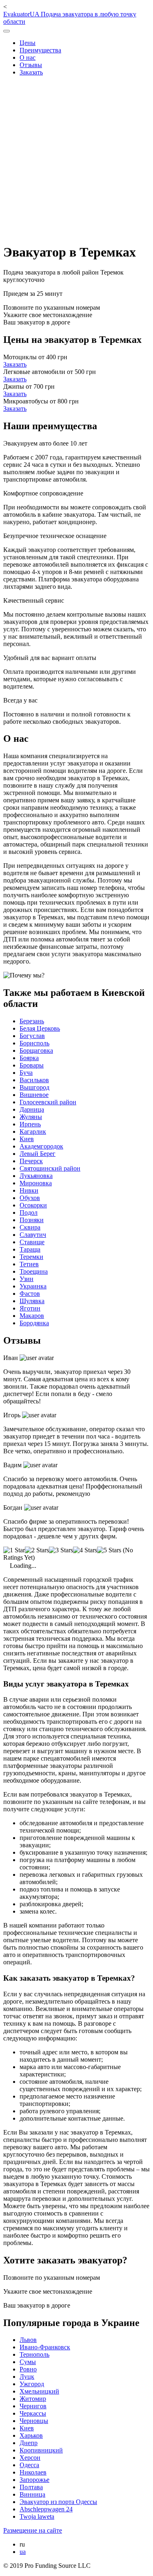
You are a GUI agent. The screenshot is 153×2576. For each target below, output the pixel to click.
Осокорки (33, 1205)
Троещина (34, 1271)
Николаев (33, 2472)
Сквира (30, 1227)
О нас (28, 57)
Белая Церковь (40, 1028)
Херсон (30, 2458)
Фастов (30, 1294)
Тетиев (29, 1264)
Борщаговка (36, 1050)
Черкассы (33, 2413)
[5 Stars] (109, 1550)
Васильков (34, 1080)
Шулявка (32, 1301)
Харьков (31, 2435)
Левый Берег (38, 1154)
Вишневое (34, 1095)
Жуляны (31, 1117)
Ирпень (30, 1124)
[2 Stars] (37, 1550)
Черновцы (34, 2421)
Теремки (31, 1257)
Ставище (32, 1242)
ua (23, 2552)
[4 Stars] (85, 1550)
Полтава (31, 2487)
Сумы (28, 2362)
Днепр (29, 2443)
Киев (27, 1139)
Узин (27, 1279)
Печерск (31, 1161)
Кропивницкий (41, 2450)
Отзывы (31, 65)
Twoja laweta (37, 2516)
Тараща (30, 1249)
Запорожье (34, 2480)
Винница (32, 2494)
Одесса (29, 2465)
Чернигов (33, 2406)
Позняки (32, 1220)
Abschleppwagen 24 (46, 2509)
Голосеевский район (48, 1102)
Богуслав (32, 1036)
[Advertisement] (76, 159)
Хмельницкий (39, 2391)
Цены (28, 43)
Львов (28, 2340)
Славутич (33, 1235)
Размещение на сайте (33, 2530)
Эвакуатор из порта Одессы (58, 2502)
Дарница (32, 1109)
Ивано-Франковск (45, 2347)
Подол (29, 1213)
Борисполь (34, 1043)
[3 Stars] (61, 1550)
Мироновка (36, 1183)
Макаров (32, 1316)
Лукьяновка (36, 1176)
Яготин (30, 1308)
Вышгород (34, 1087)
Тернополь (34, 2354)
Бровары (32, 1065)
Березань (32, 1021)
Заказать (31, 72)
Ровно (28, 2369)
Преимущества (40, 50)
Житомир (33, 2399)
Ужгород (32, 2384)
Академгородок (41, 1146)
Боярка (29, 1058)
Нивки (29, 1190)
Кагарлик (33, 1132)
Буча (26, 1073)
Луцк (27, 2377)
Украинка (33, 1286)
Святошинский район (50, 1168)
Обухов (30, 1198)
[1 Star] (14, 1550)
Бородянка (34, 1323)
